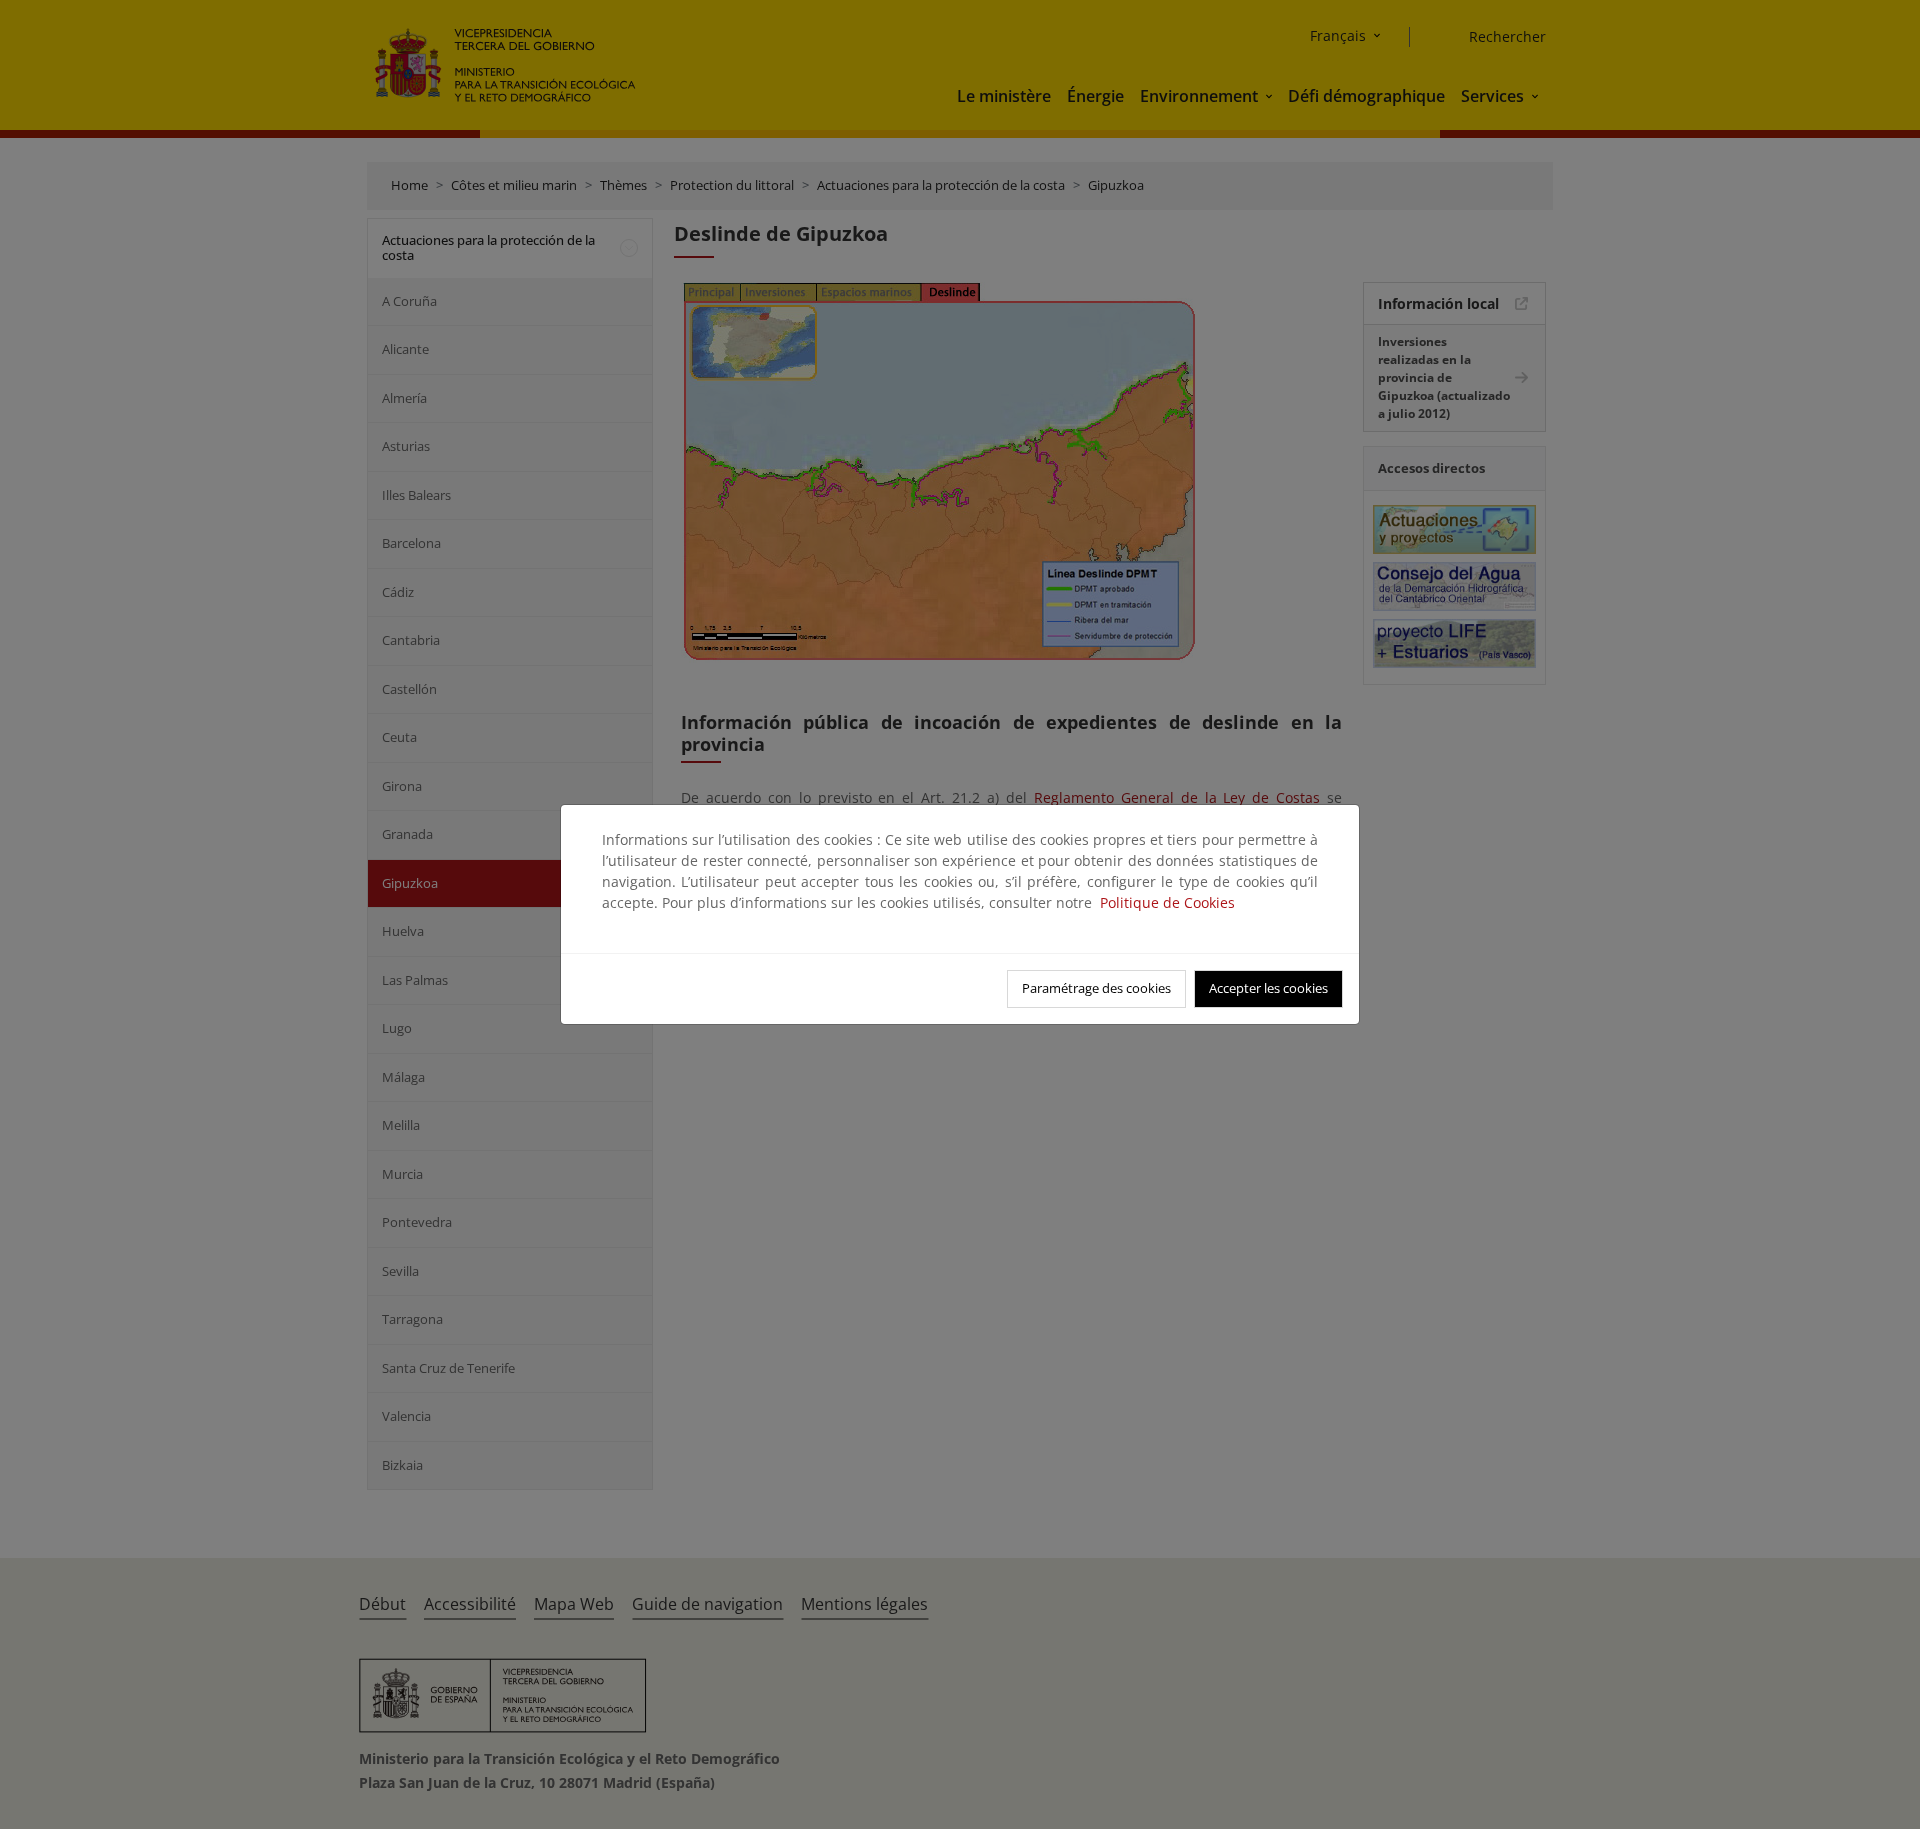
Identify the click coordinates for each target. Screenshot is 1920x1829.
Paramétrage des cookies (1096, 988)
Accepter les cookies (1268, 988)
